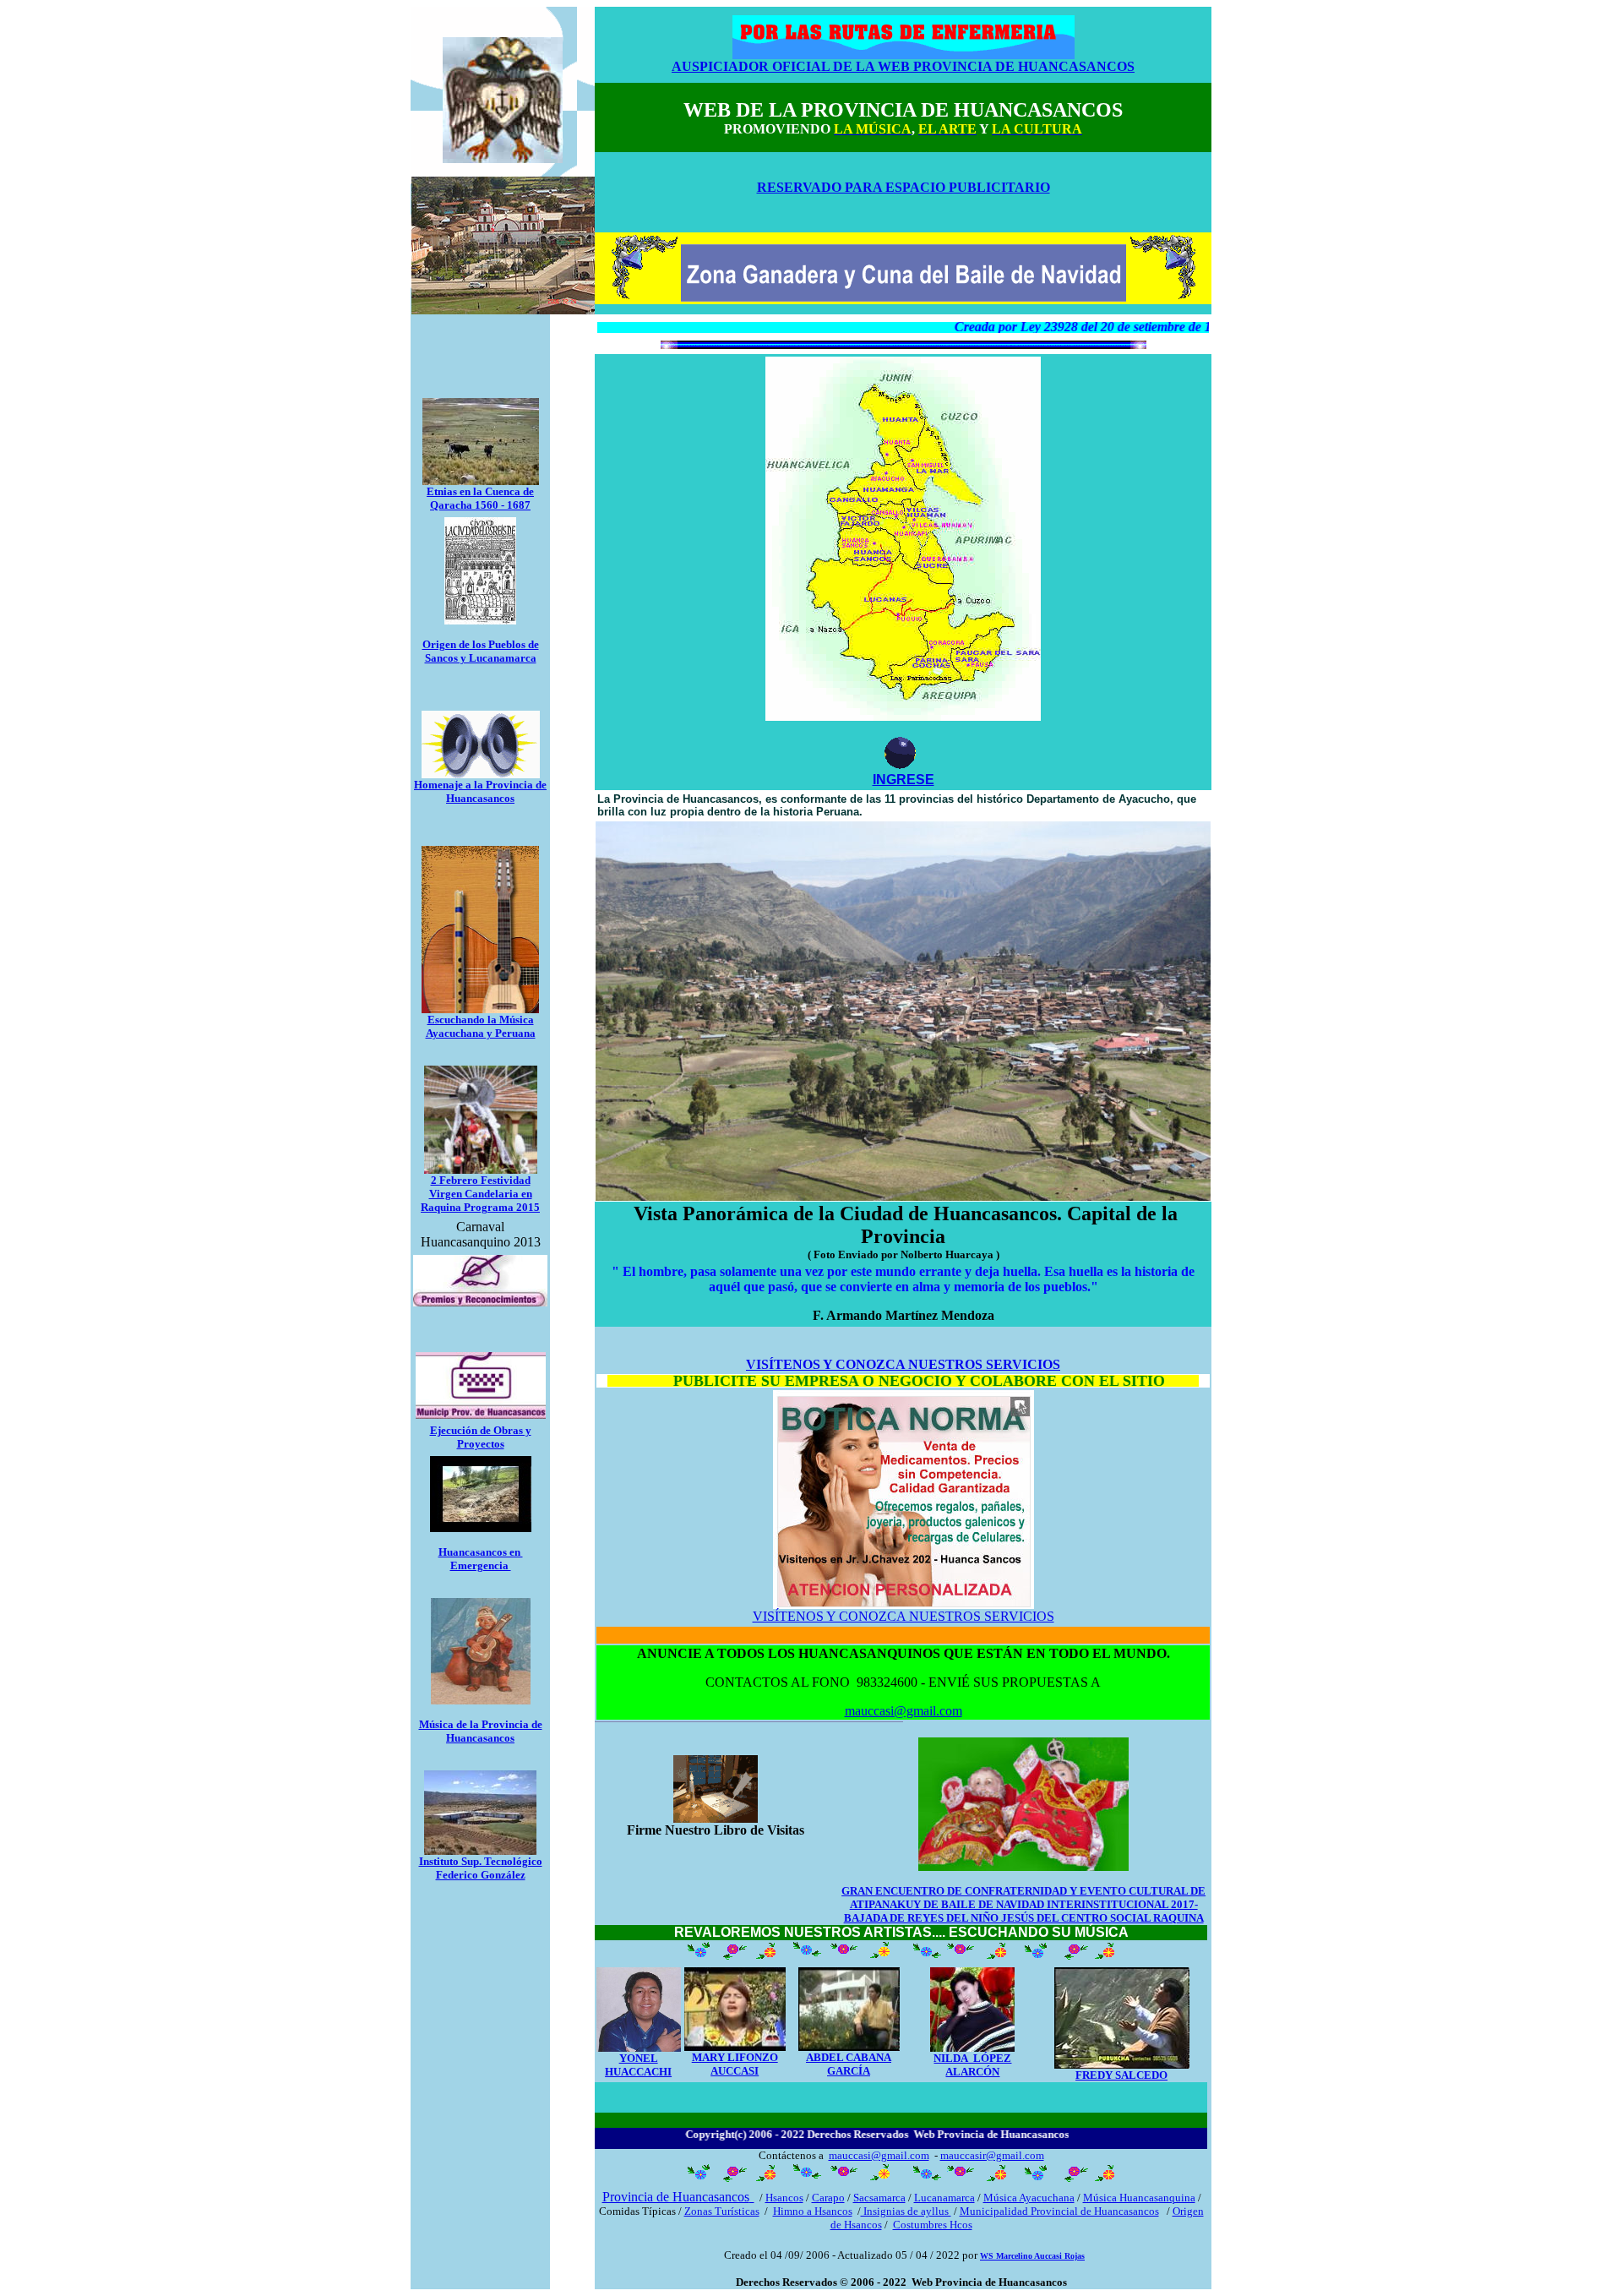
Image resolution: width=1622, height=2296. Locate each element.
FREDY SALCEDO (1121, 2075)
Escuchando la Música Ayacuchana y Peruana (481, 1026)
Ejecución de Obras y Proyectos (481, 1437)
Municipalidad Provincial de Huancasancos (1059, 2211)
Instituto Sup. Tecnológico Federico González (481, 1868)
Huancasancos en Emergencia (481, 1559)
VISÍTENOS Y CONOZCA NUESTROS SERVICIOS (904, 1616)
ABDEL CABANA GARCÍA (849, 2064)
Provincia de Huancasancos (676, 2197)
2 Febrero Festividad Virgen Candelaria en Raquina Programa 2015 (480, 1194)
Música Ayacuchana (1029, 2198)
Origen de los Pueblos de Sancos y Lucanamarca (481, 651)
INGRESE (904, 780)
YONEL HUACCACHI (638, 2065)
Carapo (828, 2198)
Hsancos (784, 2198)
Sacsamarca (879, 2198)
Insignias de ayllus (906, 2211)
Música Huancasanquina (1139, 2198)
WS (1032, 2256)
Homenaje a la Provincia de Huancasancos (480, 791)
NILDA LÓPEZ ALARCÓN (972, 2065)
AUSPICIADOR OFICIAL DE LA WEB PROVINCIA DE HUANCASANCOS (903, 66)
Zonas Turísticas (722, 2211)
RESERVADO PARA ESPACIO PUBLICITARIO (904, 187)
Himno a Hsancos (813, 2211)
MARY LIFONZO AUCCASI (735, 2064)
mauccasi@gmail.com (904, 1711)
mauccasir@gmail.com (992, 2155)
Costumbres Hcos (933, 2225)
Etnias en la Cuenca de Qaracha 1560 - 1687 (480, 498)
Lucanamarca (944, 2198)
